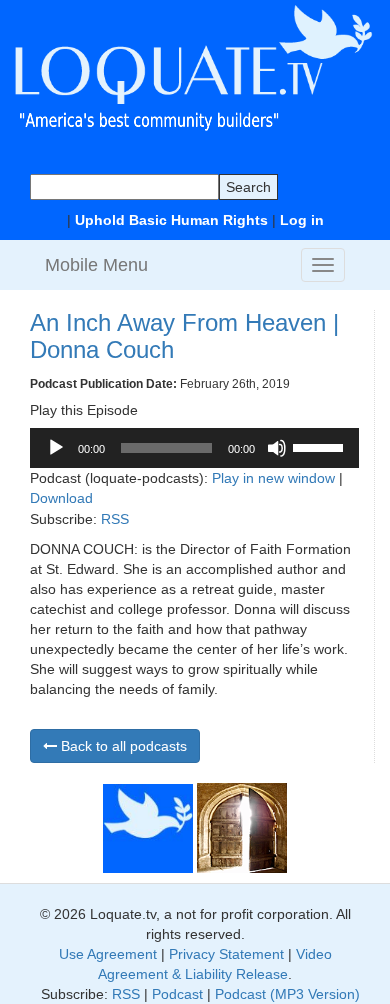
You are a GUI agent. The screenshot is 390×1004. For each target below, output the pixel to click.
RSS (115, 519)
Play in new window (273, 478)
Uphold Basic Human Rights (171, 220)
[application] (194, 448)
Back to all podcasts (122, 746)
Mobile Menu (96, 265)
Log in (302, 220)
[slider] (321, 446)
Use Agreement (108, 954)
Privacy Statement (226, 954)
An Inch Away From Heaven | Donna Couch (184, 335)
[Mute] (277, 448)
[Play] (56, 448)
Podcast (177, 994)
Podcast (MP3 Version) (287, 994)
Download (61, 498)
